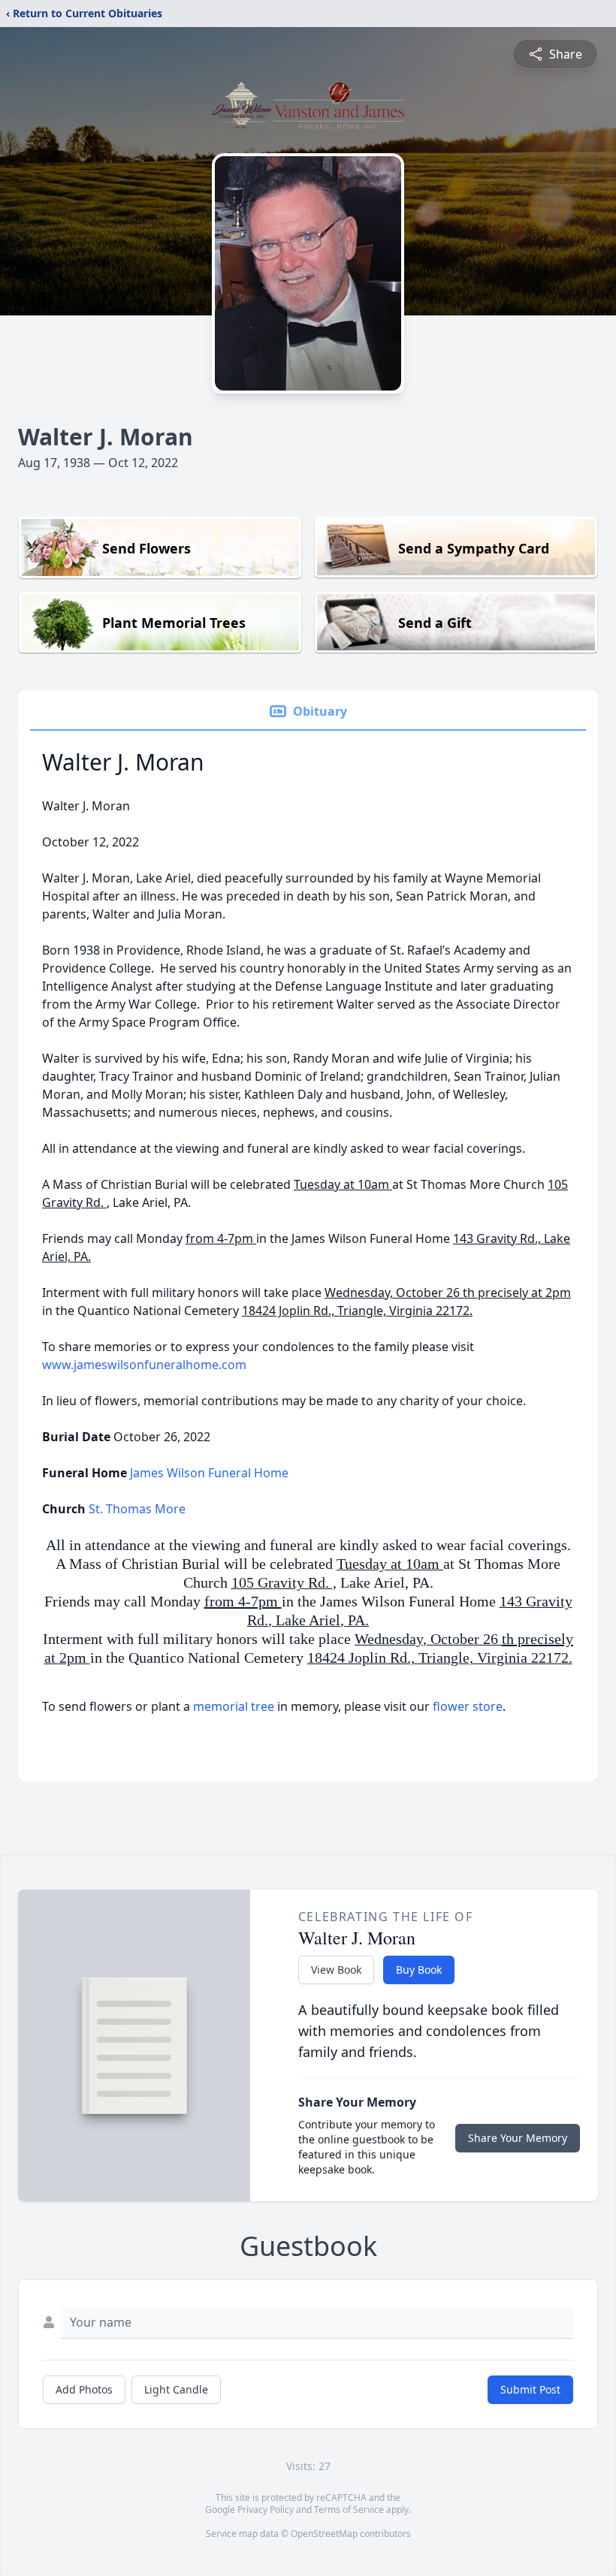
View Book (336, 1970)
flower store (468, 1706)
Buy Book (419, 1970)
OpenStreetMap (324, 2534)
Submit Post (530, 2389)
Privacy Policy (266, 2510)
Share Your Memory (518, 2138)
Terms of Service (349, 2510)
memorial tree (234, 1706)
